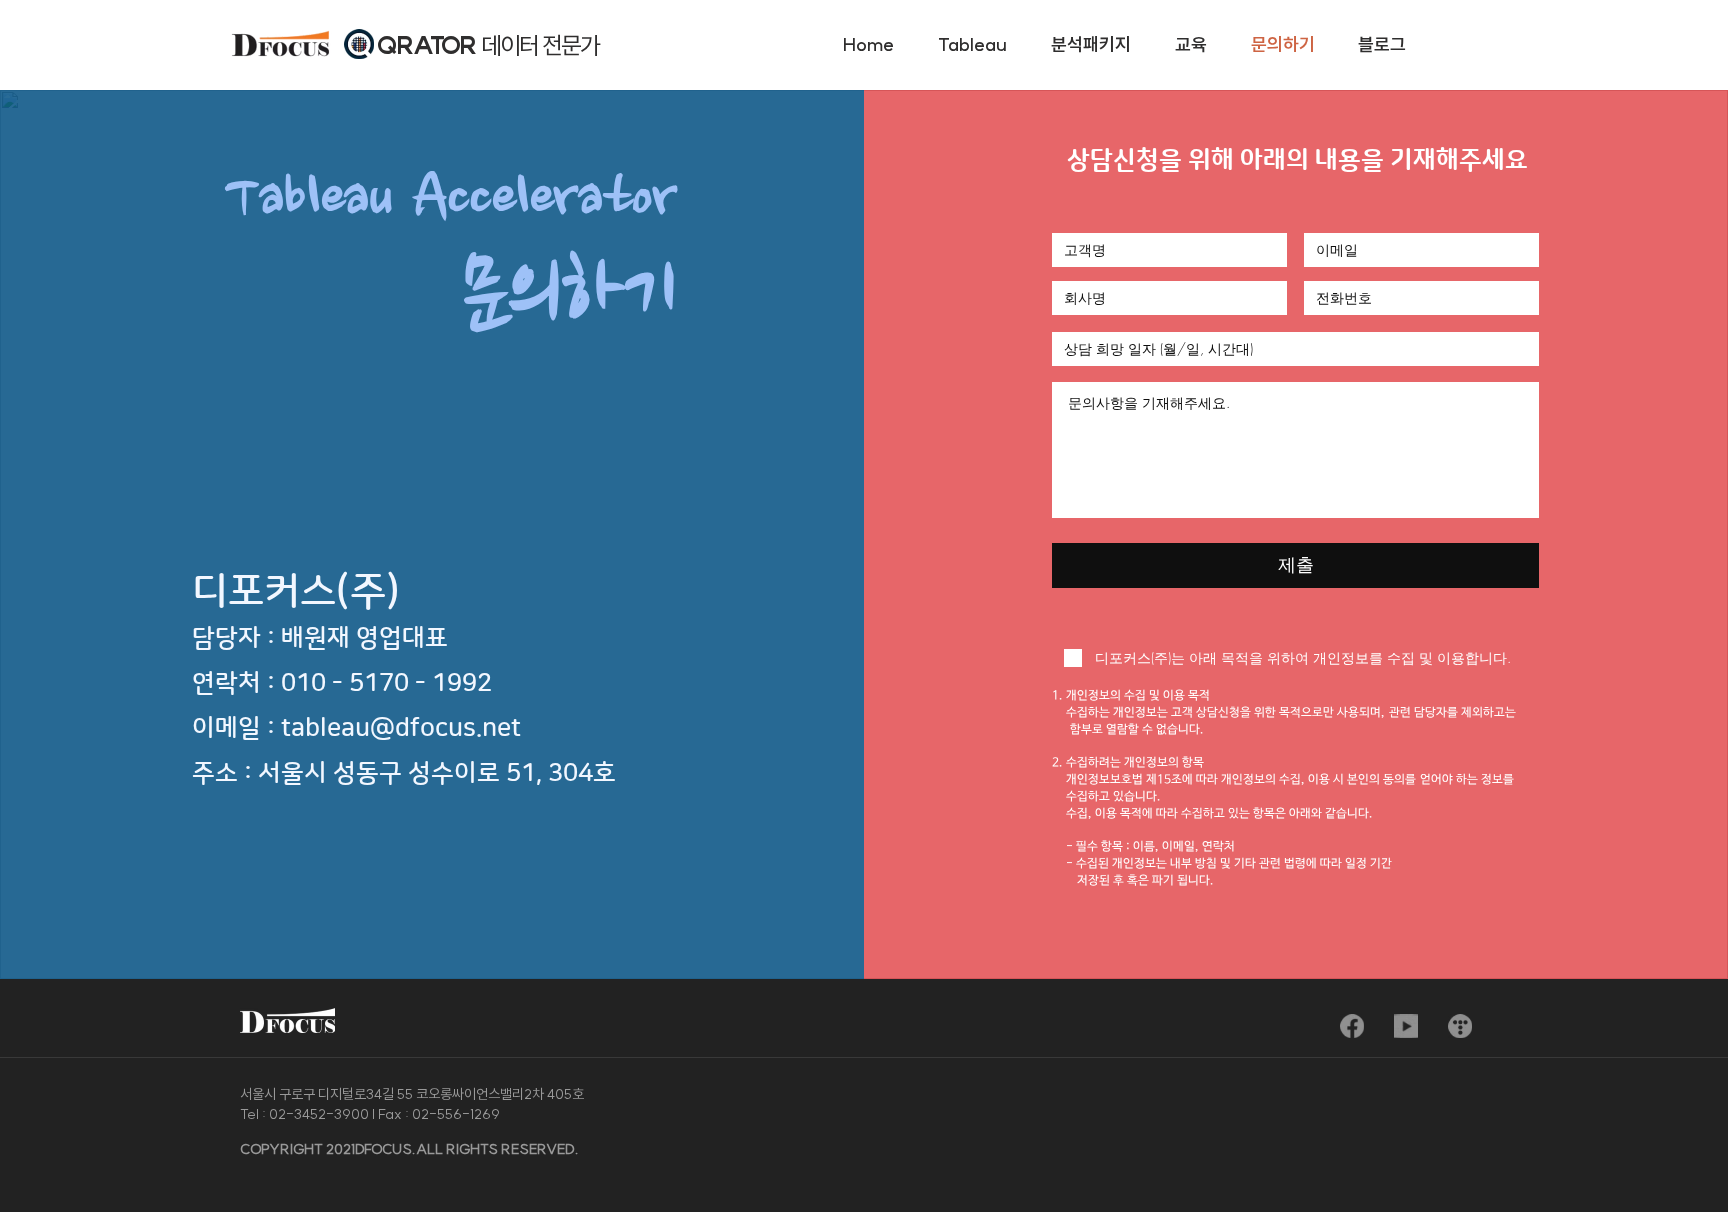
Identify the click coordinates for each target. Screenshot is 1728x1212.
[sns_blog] (1460, 1026)
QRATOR (429, 45)
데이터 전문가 (540, 45)
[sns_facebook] (1352, 1026)
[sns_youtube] (1406, 1026)
